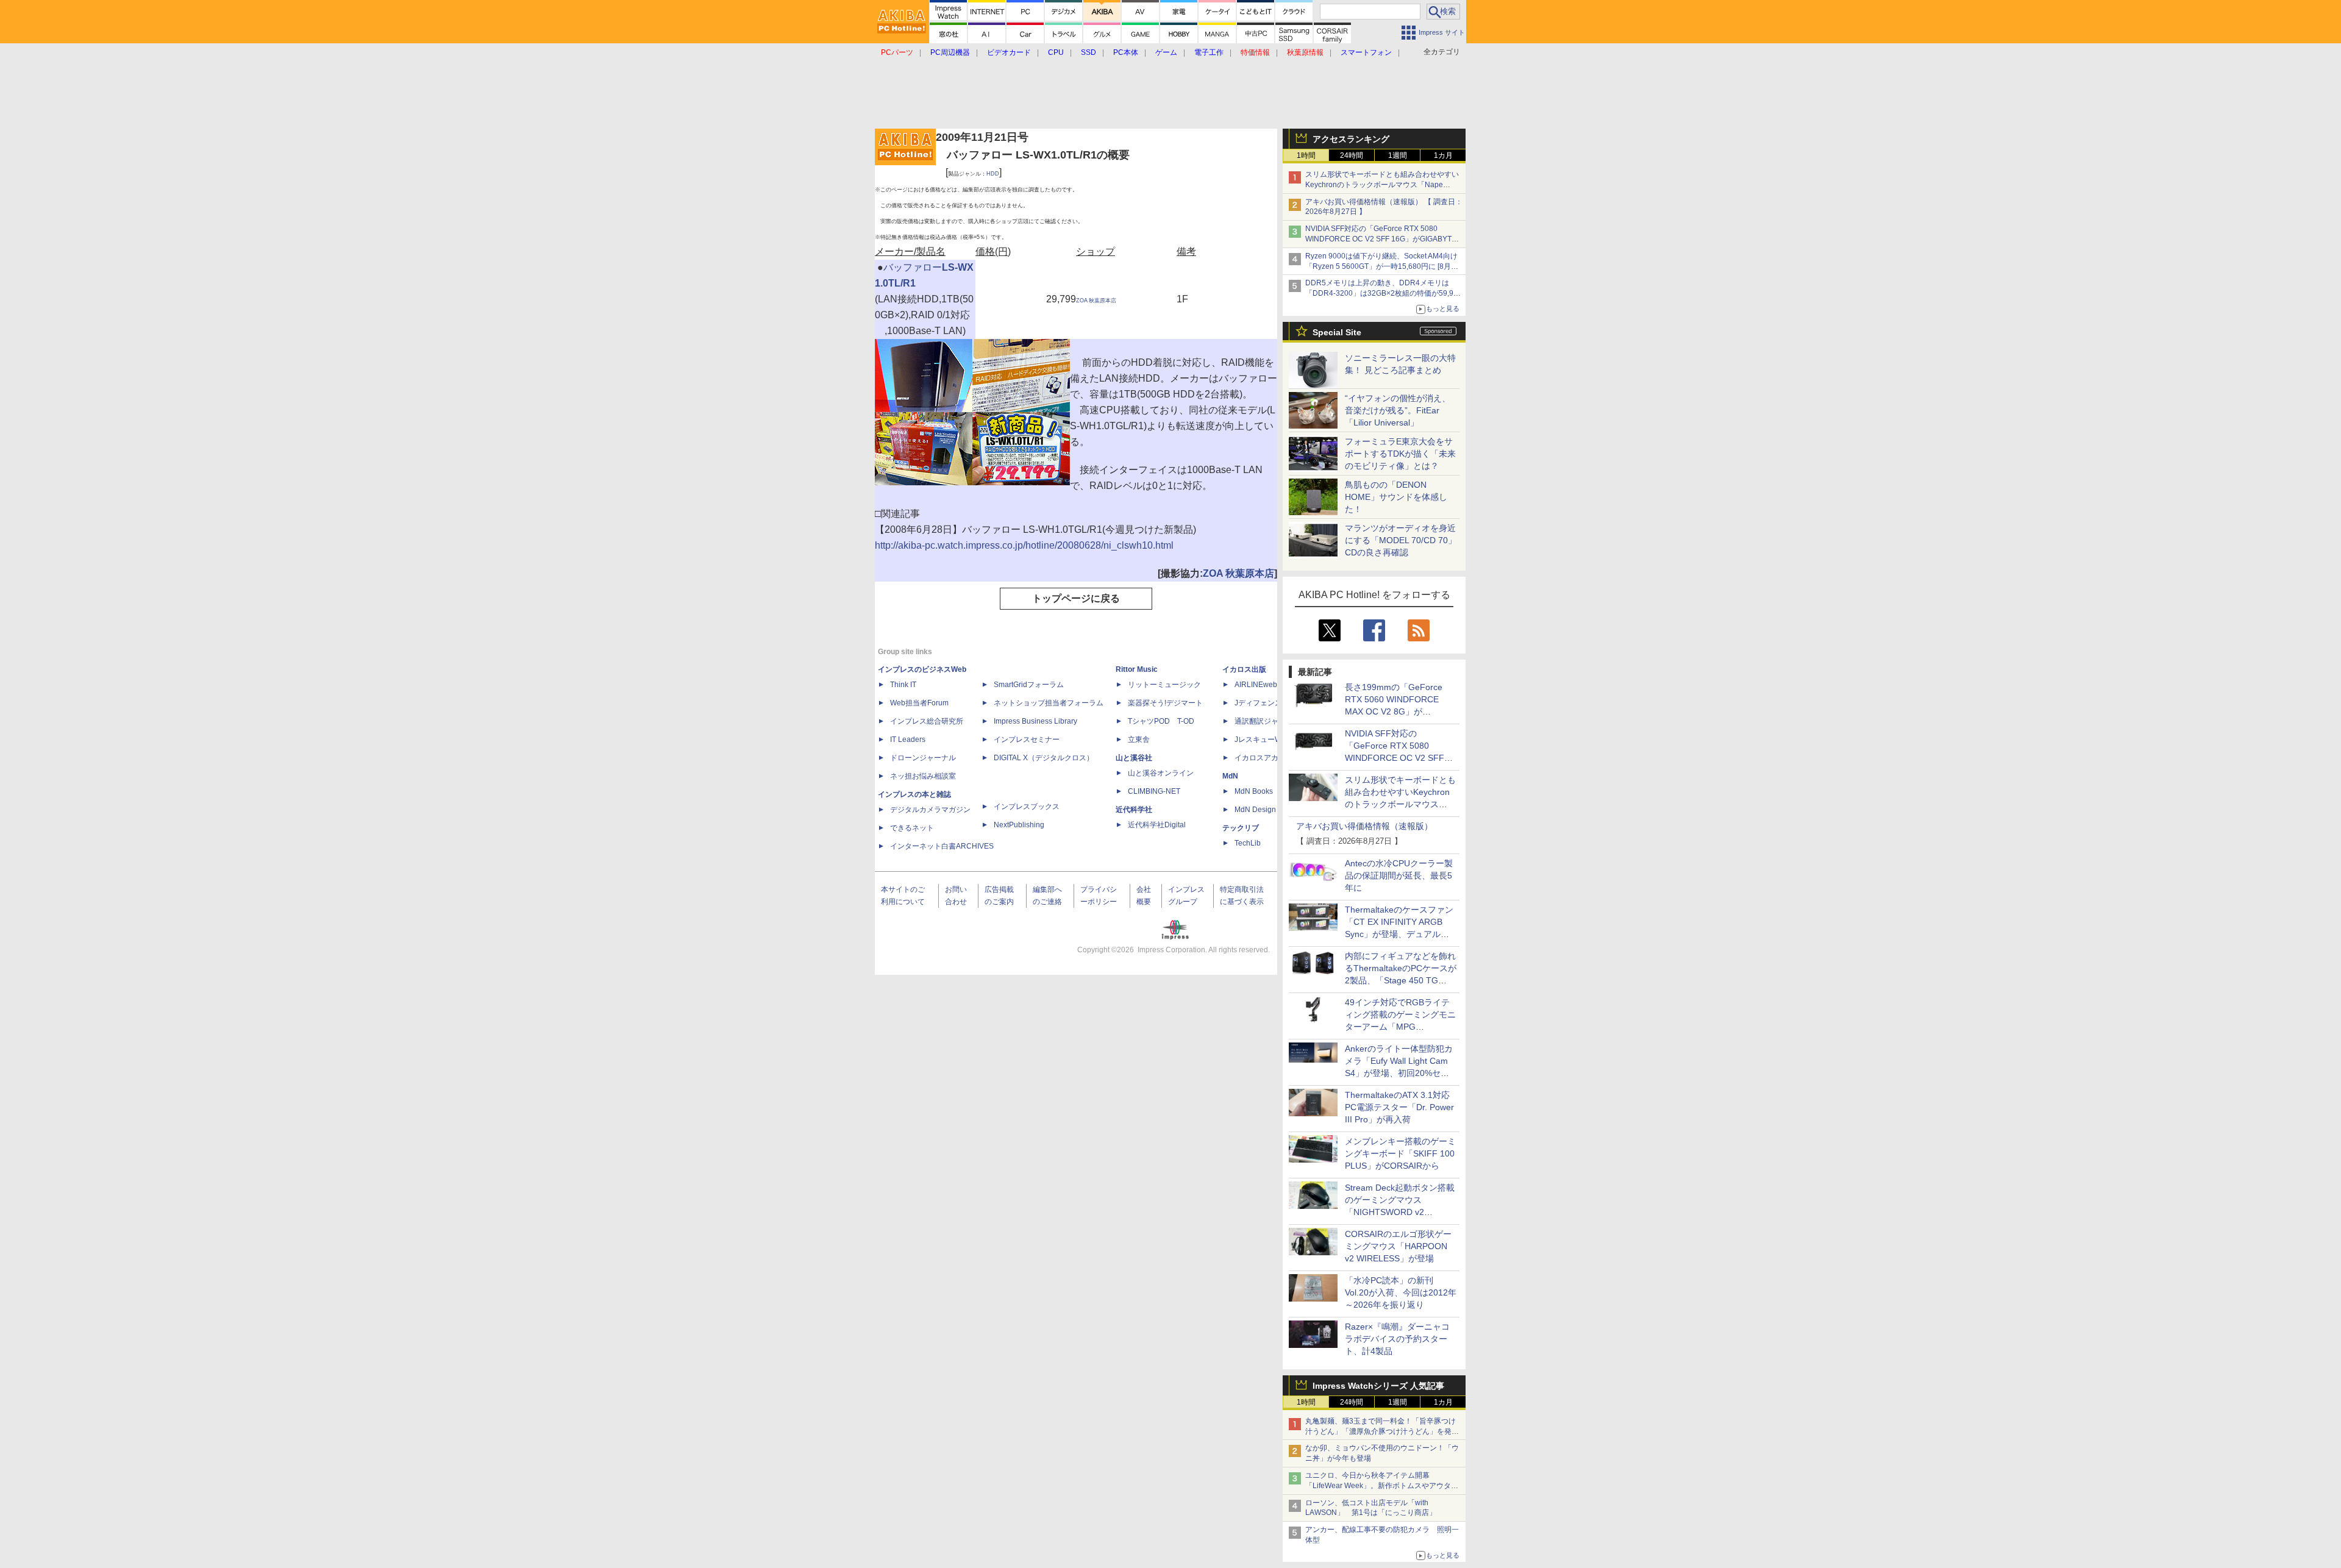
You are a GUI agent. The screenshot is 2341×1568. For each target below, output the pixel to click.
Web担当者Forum (919, 703)
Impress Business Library (1035, 721)
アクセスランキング (1351, 139)
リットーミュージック (1164, 685)
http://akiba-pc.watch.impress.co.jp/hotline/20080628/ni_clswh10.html (1024, 545)
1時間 (1306, 155)
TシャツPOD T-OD (1161, 721)
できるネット (912, 828)
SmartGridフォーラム (1029, 685)
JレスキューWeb (1262, 739)
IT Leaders (908, 739)
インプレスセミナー (1027, 739)
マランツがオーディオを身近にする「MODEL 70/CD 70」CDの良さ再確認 (1401, 540)
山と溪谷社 (1134, 758)
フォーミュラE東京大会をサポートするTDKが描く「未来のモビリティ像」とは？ (1400, 454)
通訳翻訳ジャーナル (1267, 721)
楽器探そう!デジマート (1165, 703)
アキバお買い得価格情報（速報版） (1364, 826)
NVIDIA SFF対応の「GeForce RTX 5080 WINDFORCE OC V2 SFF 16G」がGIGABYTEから (1381, 239)
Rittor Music (1137, 669)
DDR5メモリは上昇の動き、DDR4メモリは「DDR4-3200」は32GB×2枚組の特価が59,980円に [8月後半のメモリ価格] (1384, 293)
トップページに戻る (1076, 598)
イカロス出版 (1244, 669)
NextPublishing (1019, 825)
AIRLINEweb (1256, 685)
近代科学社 (1134, 810)
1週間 (1398, 155)
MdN (1230, 776)
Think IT (903, 685)
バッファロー (913, 267)
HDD (993, 174)
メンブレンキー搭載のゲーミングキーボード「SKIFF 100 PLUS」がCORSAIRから (1400, 1153)
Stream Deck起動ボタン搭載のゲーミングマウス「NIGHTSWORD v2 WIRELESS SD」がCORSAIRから (1400, 1212)
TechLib (1248, 843)
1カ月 (1443, 155)
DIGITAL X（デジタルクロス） (1044, 758)
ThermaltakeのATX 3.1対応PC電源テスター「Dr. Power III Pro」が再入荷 (1399, 1107)
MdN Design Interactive (1273, 810)
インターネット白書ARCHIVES (942, 846)
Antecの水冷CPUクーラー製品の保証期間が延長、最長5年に (1399, 875)
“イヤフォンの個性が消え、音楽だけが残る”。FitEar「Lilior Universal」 (1398, 410)
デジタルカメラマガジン (930, 810)
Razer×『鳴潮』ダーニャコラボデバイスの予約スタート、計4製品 (1397, 1339)
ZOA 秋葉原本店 (1096, 301)
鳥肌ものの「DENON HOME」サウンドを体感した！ (1396, 497)
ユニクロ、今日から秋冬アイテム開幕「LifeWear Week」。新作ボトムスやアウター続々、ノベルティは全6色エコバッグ (1382, 1486)
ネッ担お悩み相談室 (923, 776)
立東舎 (1139, 739)
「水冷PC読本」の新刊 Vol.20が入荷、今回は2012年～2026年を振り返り (1401, 1292)
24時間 (1352, 155)
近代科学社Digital (1157, 825)
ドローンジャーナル (923, 758)
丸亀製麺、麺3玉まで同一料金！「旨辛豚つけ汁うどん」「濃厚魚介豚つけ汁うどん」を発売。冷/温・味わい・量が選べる (1381, 1431)
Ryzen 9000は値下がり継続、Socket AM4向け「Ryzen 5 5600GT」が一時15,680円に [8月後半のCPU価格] (1382, 266)
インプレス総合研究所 (927, 721)
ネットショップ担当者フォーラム (1049, 703)
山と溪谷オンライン (1161, 773)
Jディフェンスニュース (1273, 703)
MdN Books (1254, 791)
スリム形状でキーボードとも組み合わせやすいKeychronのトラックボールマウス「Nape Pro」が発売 (1382, 185)
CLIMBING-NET (1154, 791)
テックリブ (1241, 828)
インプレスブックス (1027, 807)
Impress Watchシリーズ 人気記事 (1378, 1386)
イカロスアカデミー (1267, 758)
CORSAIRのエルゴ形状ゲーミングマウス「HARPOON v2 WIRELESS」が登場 (1398, 1246)
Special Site (1337, 332)
